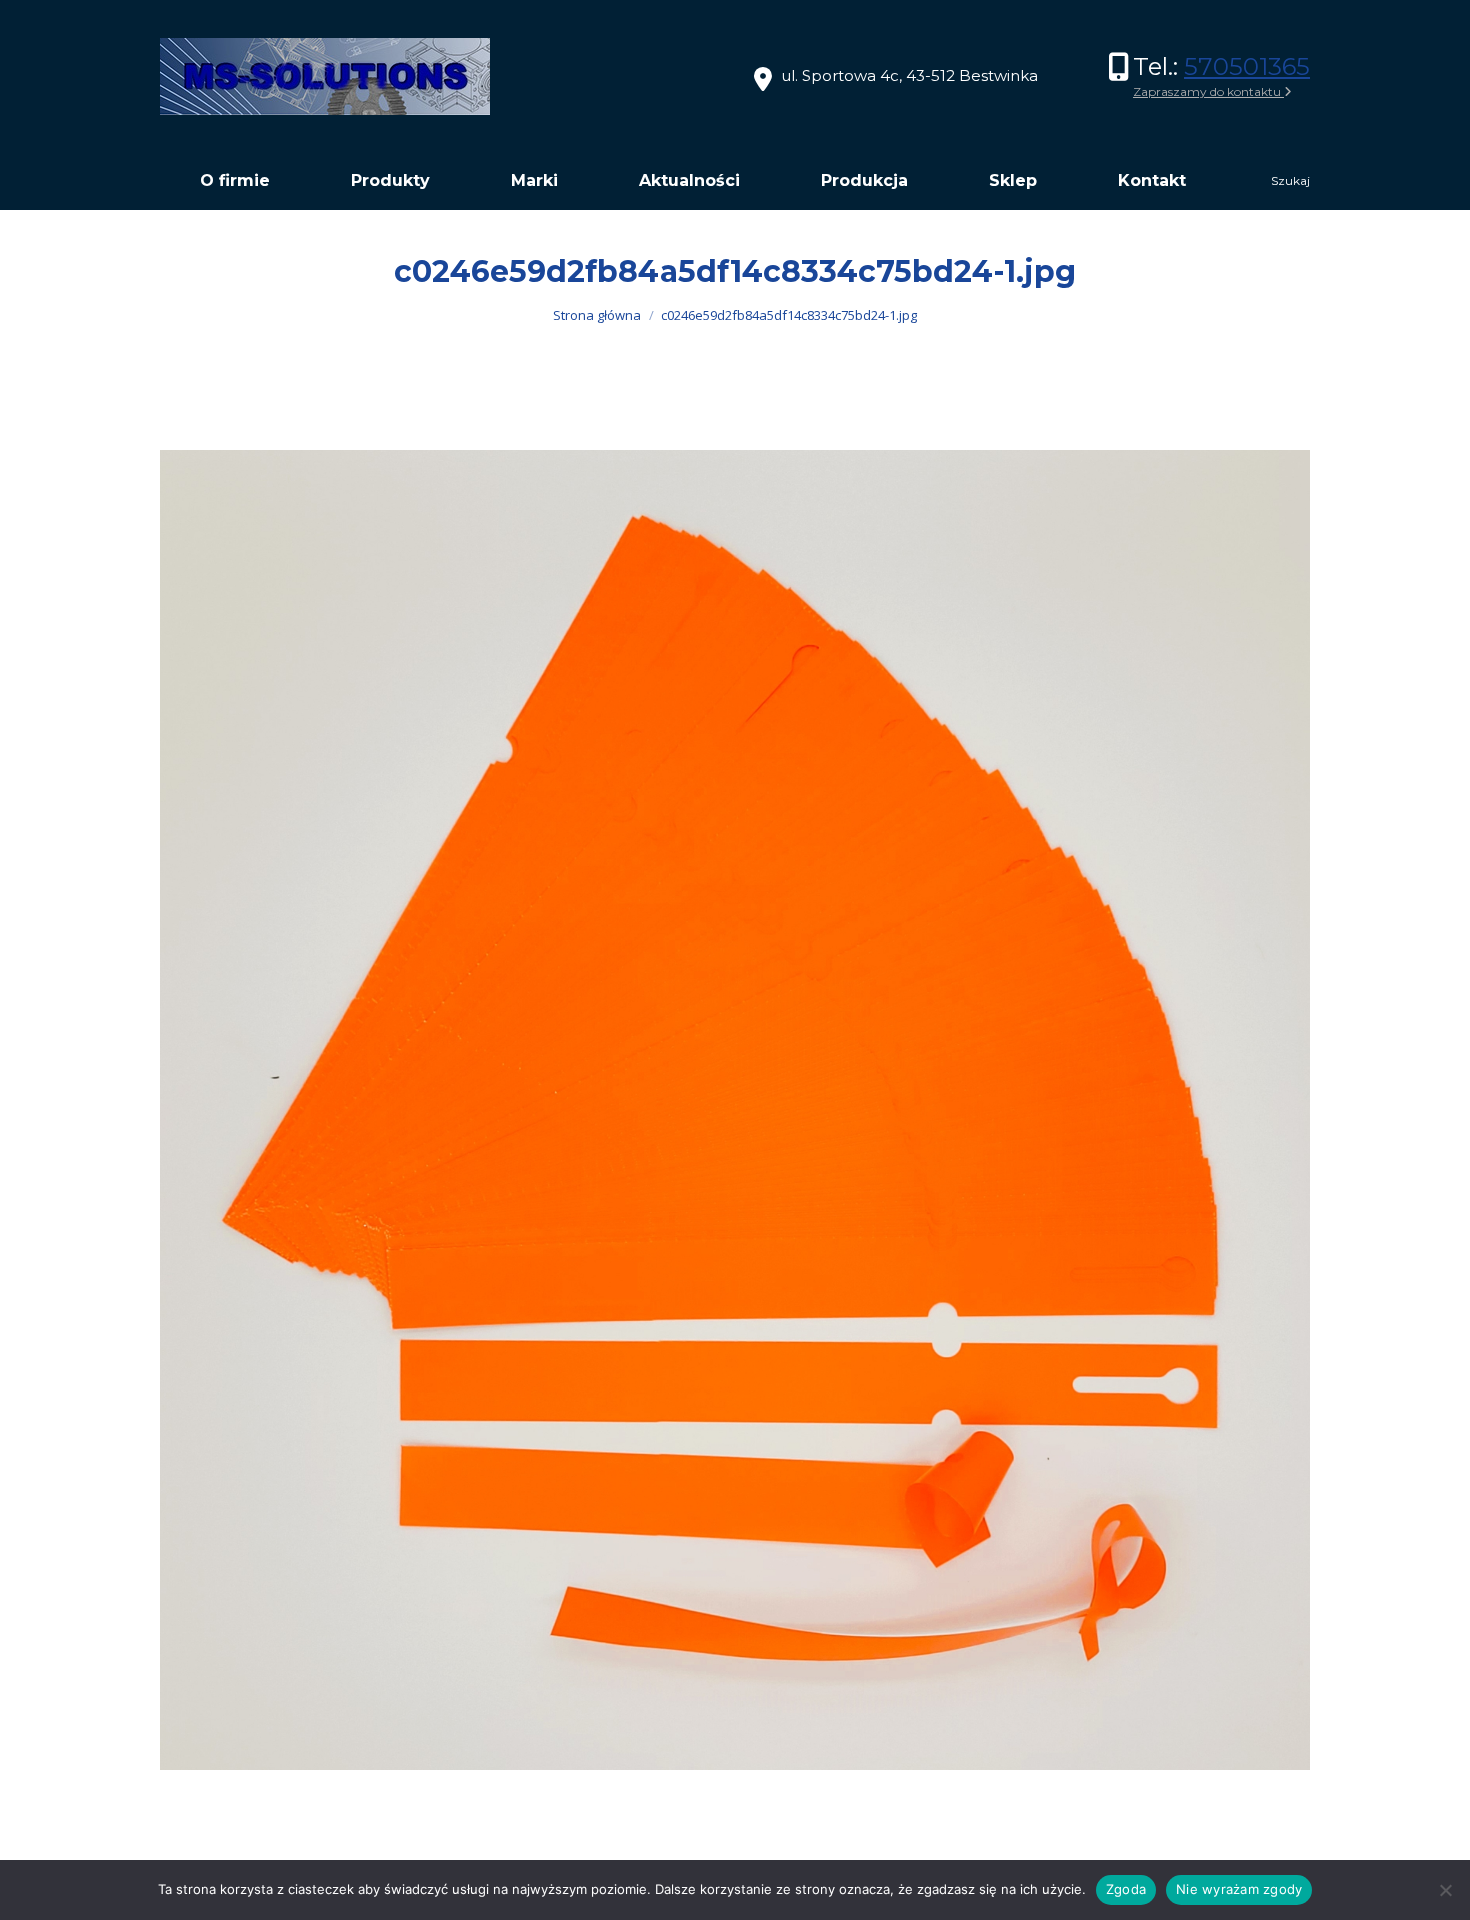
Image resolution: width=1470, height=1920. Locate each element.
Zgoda (1126, 1889)
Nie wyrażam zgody (1239, 1889)
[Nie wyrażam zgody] (1445, 1890)
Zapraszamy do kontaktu (1208, 91)
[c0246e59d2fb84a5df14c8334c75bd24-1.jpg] (735, 1110)
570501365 (1247, 66)
